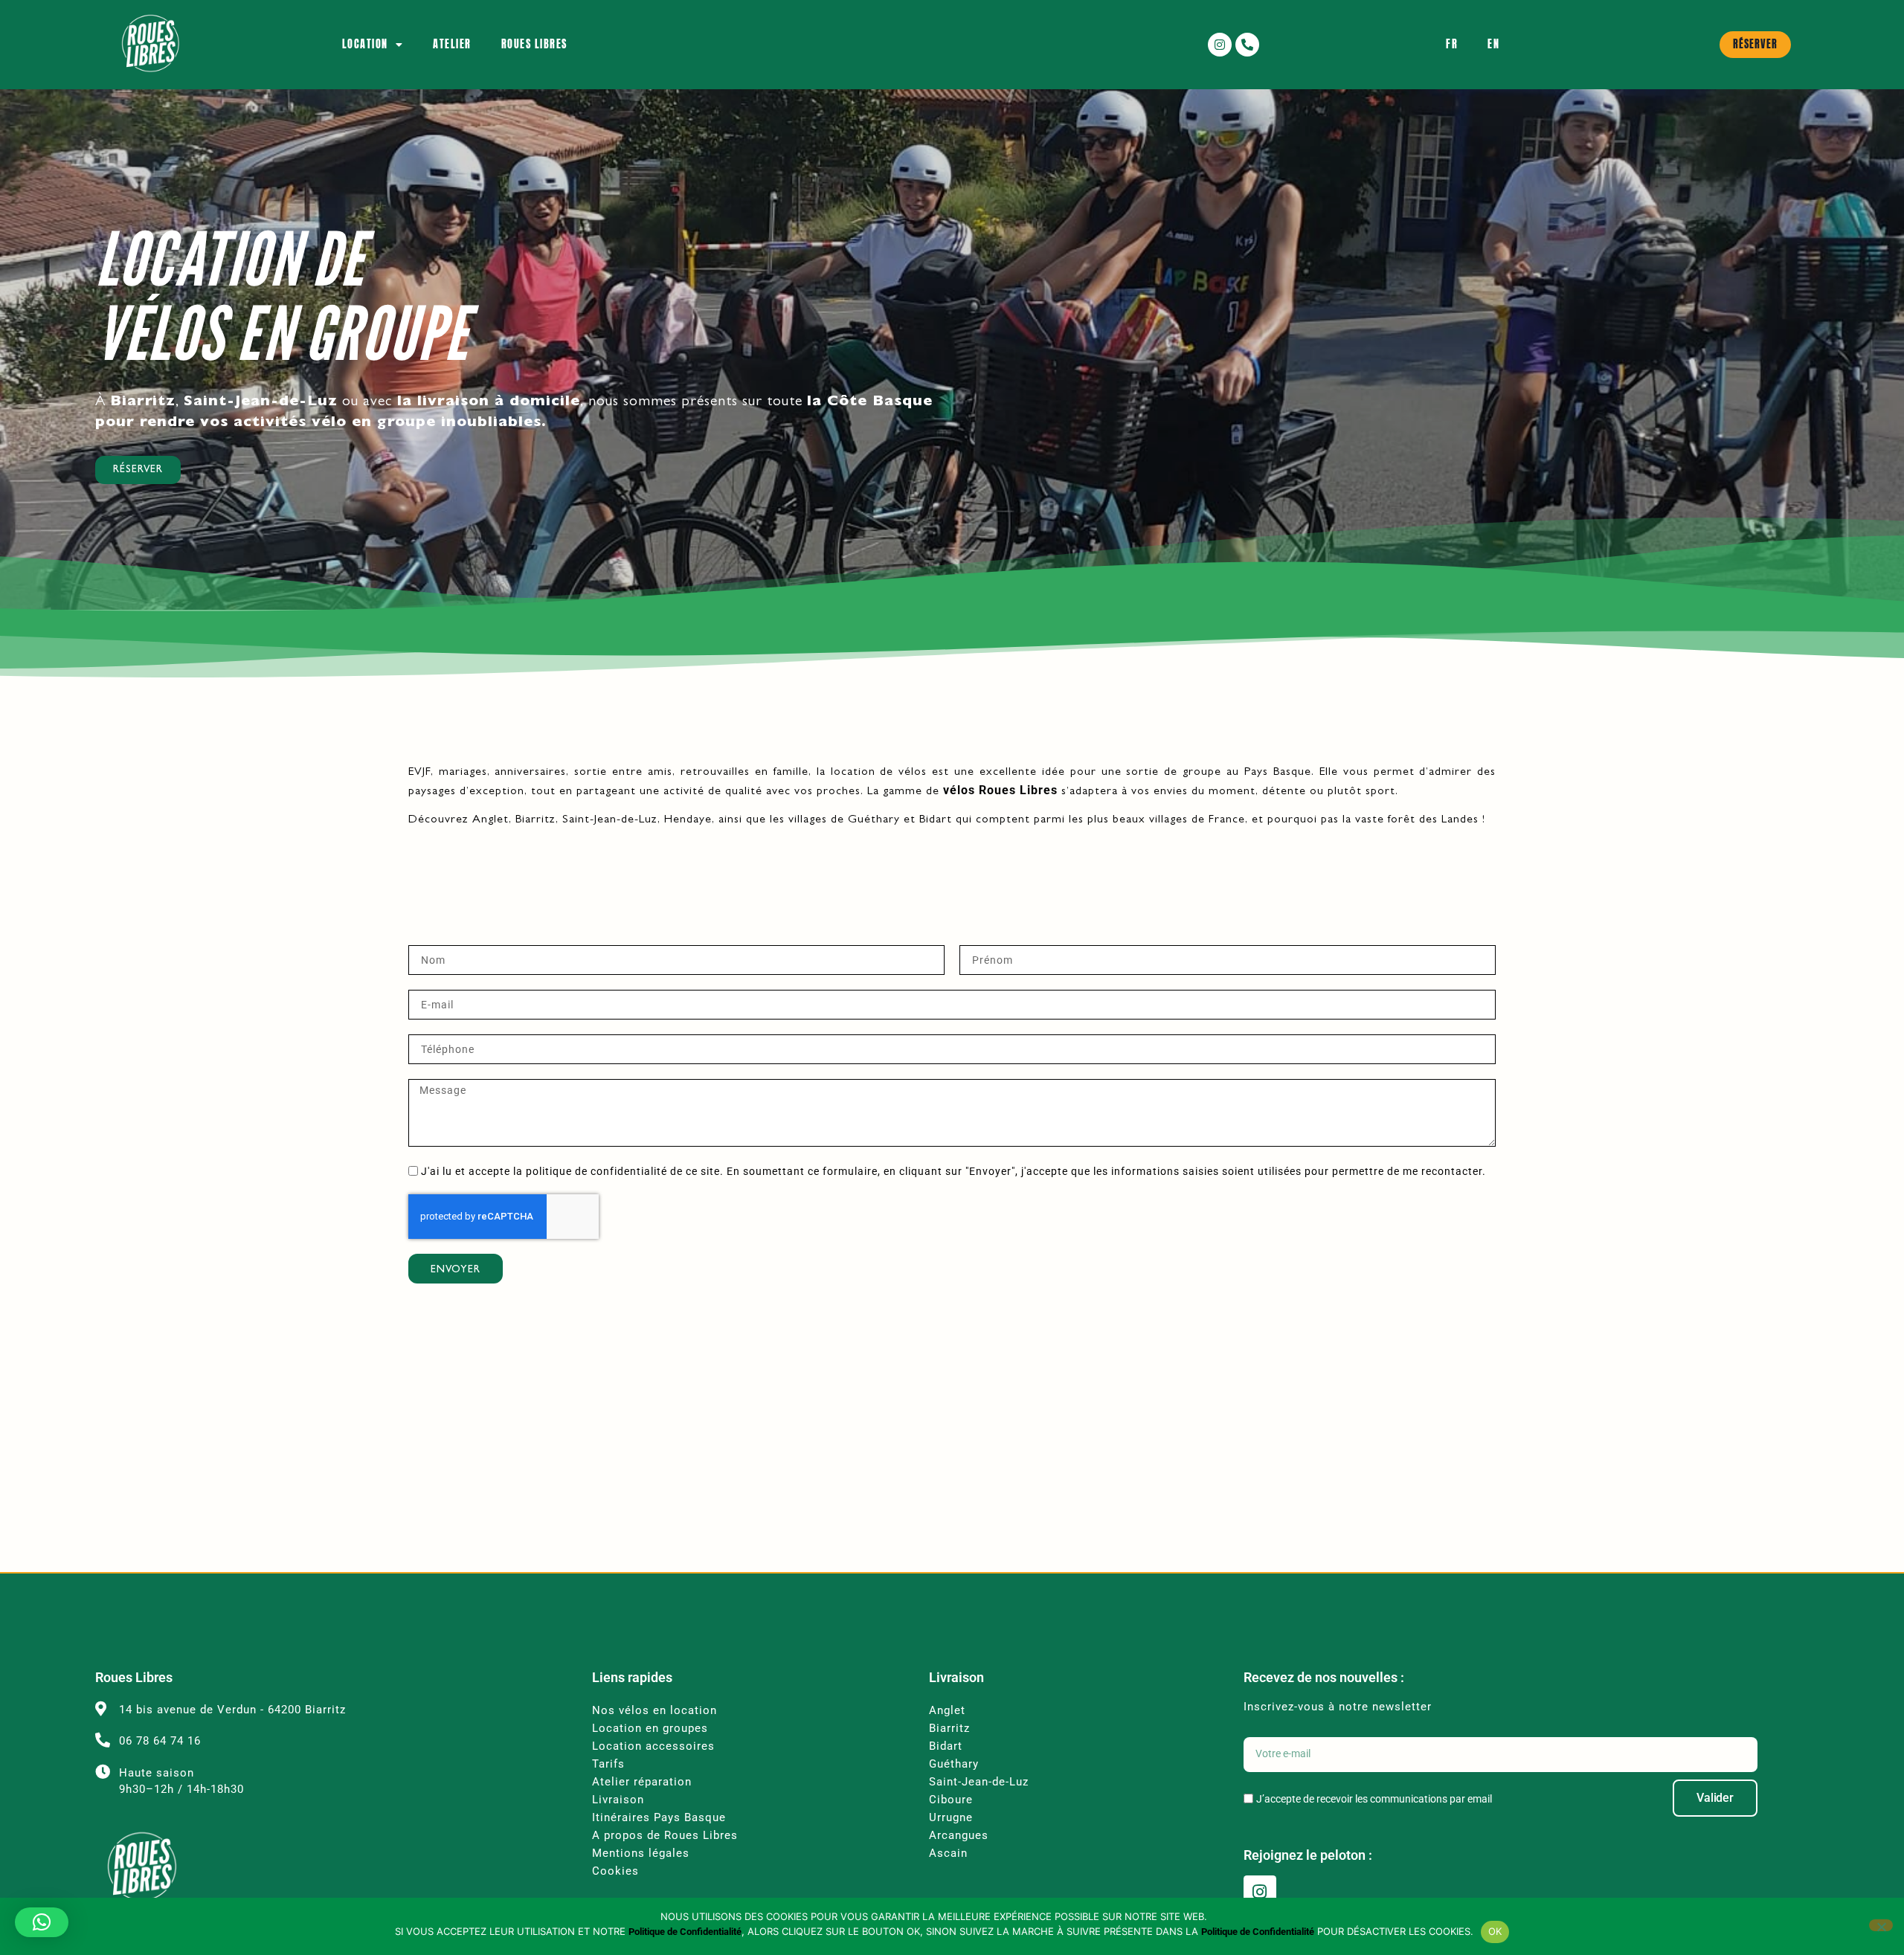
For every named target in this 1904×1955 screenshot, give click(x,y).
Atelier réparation (642, 1782)
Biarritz (949, 1728)
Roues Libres (534, 44)
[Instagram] (1220, 45)
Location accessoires (655, 1746)
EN (1493, 44)
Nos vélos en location (654, 1710)
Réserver (138, 470)
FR (1452, 44)
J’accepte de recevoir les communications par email (1374, 1799)
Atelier (452, 44)
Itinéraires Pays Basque (659, 1817)
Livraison (618, 1800)
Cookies (615, 1871)
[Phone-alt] (1247, 45)
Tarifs (608, 1764)
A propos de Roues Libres (665, 1835)
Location (365, 44)
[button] (42, 1922)
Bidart (946, 1746)
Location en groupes (652, 1728)
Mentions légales (641, 1853)
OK (1495, 1931)
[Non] (1881, 1925)
